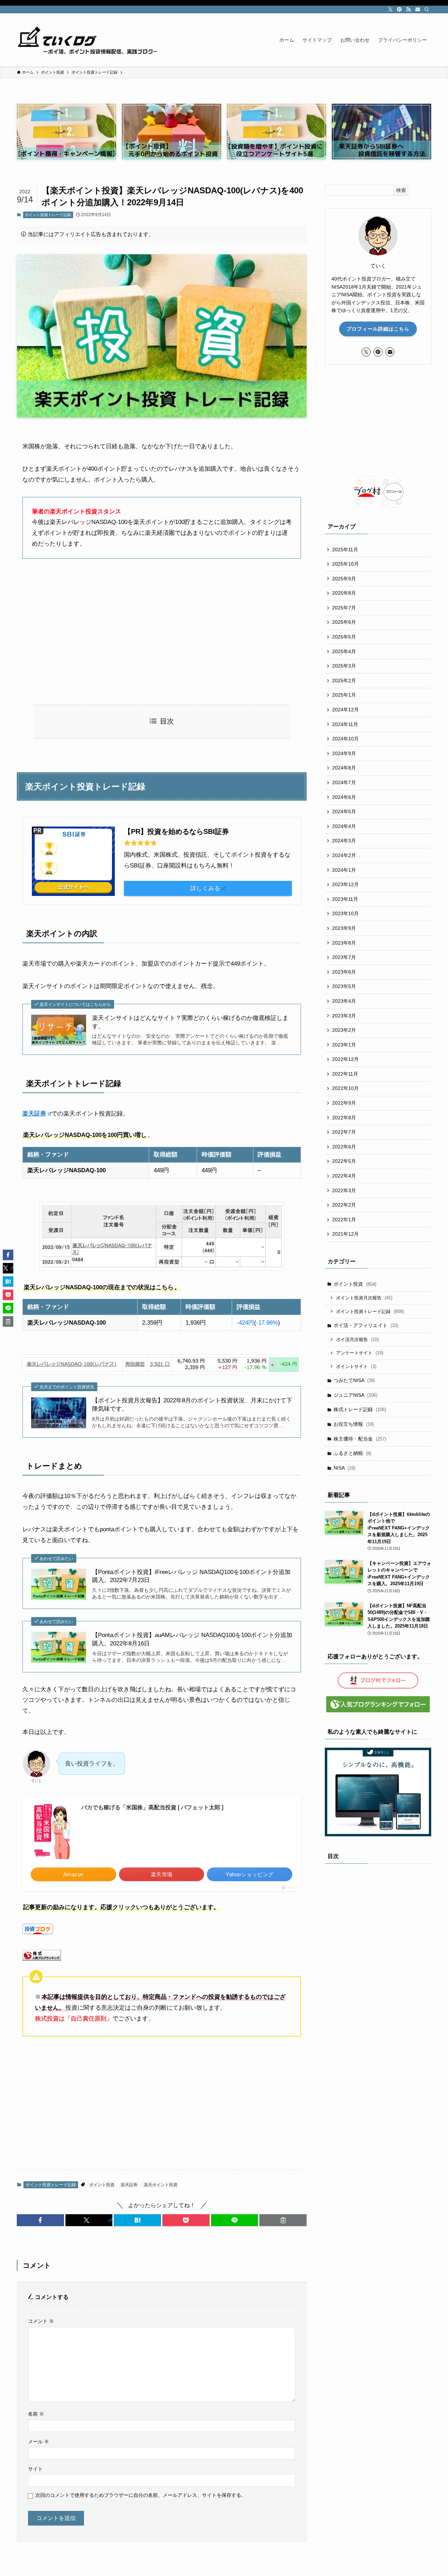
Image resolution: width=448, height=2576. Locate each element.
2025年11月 (345, 550)
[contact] (418, 9)
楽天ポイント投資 (161, 2185)
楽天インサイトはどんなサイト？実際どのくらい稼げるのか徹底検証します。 (190, 1022)
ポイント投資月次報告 (364, 1298)
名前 (36, 2414)
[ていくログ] (87, 40)
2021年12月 (345, 1234)
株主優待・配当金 (360, 1439)
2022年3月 (344, 1190)
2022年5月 (344, 1161)
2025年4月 (344, 651)
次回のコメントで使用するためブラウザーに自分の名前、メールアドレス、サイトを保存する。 (141, 2495)
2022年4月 (344, 1176)
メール (38, 2442)
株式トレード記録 (360, 1409)
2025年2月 (344, 681)
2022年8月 (344, 1118)
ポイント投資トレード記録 (48, 215)
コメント (41, 2321)
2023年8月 (344, 943)
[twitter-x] (390, 9)
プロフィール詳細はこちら (378, 329)
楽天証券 (34, 1114)
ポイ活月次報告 (357, 1339)
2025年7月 (344, 608)
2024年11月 (345, 724)
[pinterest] (399, 9)
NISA (344, 1468)
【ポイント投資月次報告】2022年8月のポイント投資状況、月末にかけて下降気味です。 (192, 1405)
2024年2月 (344, 855)
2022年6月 (344, 1147)
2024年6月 (344, 797)
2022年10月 (345, 1088)
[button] (40, 2220)
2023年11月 (345, 899)
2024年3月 (344, 841)
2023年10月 (345, 913)
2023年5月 (344, 986)
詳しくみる (205, 888)
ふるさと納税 (352, 1453)
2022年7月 (344, 1132)
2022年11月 (345, 1074)
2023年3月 (344, 1016)
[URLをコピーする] (283, 2220)
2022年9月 (344, 1103)
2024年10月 (345, 739)
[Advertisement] (162, 631)
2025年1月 (344, 695)
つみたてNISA (354, 1380)
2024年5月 (344, 812)
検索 (401, 190)
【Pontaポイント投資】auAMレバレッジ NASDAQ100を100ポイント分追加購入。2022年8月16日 (192, 1639)
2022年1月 (344, 1220)
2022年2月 (344, 1205)
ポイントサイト (356, 1366)
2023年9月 (344, 928)
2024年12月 (345, 710)
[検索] (427, 9)
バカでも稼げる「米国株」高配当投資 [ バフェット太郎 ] (152, 1807)
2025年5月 (344, 637)
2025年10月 (345, 564)
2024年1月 (344, 870)
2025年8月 (344, 593)
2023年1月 (344, 1045)
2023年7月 (344, 957)
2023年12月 (345, 884)
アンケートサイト (360, 1353)
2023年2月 (344, 1030)
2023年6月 (344, 972)
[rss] (408, 9)
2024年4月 (344, 826)
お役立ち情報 (354, 1424)
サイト (35, 2469)
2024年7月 (344, 782)
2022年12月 (345, 1059)
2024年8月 (344, 768)
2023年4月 (344, 1001)
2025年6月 (344, 622)
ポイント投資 (102, 2185)
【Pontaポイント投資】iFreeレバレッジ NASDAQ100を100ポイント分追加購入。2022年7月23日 (191, 1576)
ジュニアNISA (355, 1395)
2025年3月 (344, 666)
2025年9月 (344, 579)
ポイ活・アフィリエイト (366, 1325)
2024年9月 (344, 753)
